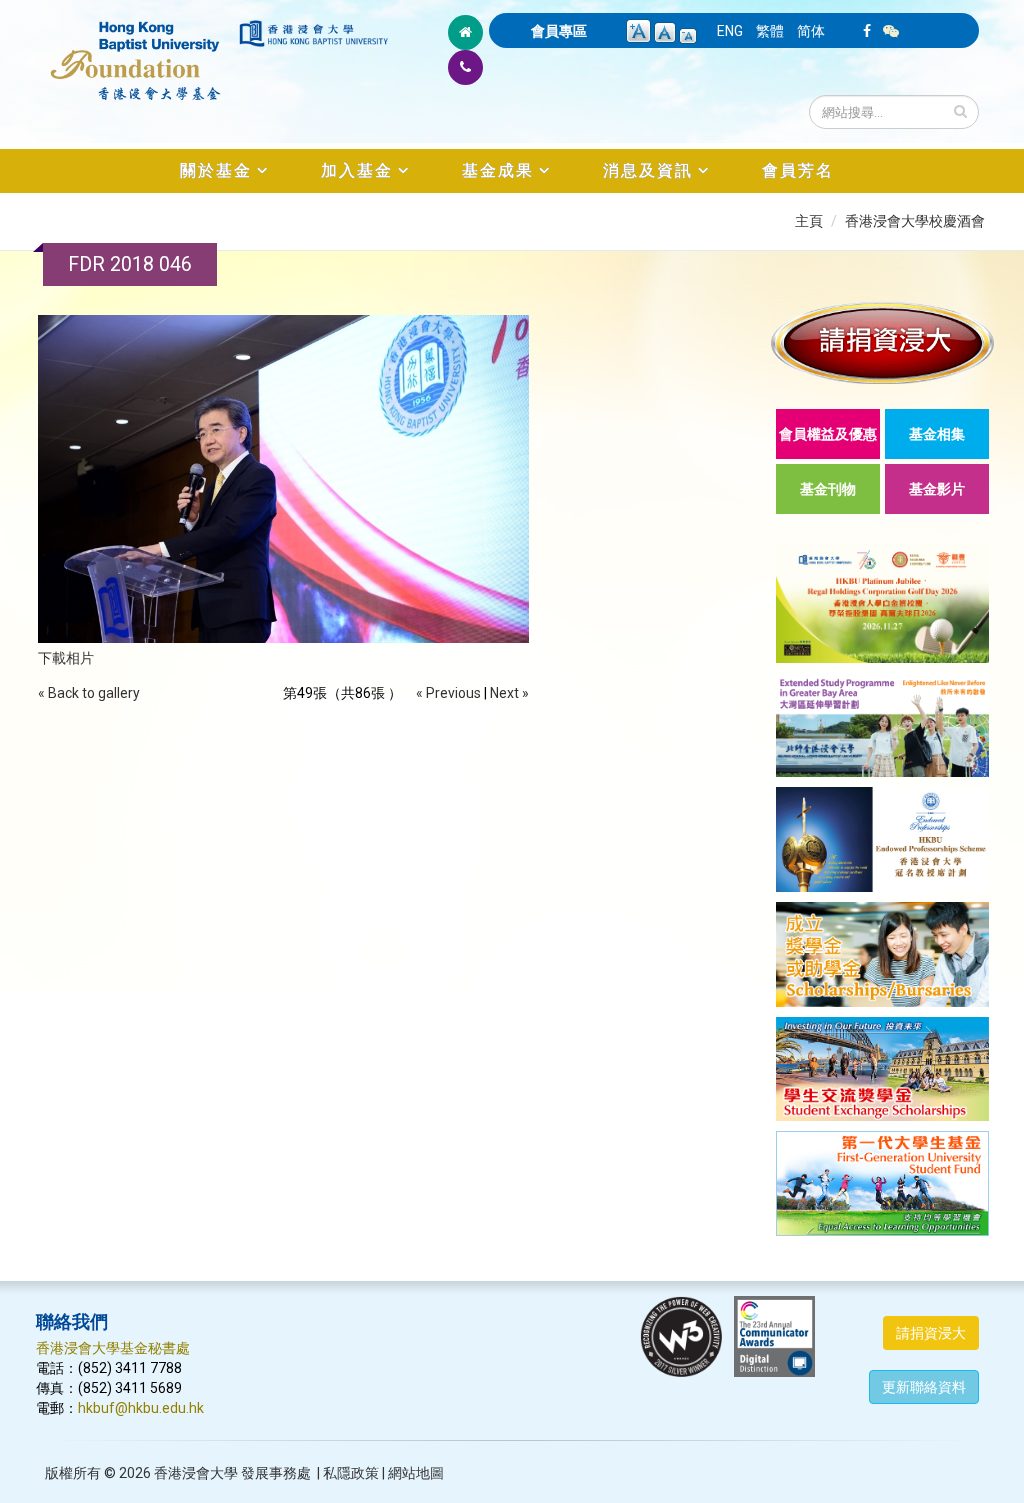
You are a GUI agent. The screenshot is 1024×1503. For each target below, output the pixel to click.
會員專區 (559, 31)
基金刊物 (828, 489)
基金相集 (937, 434)
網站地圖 (416, 1473)
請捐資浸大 (931, 1333)
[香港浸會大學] (313, 33)
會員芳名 (798, 170)
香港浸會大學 (196, 1473)
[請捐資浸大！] (882, 342)
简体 (811, 31)
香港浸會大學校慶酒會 (915, 221)
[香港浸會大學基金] (136, 50)
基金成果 (498, 170)
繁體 (770, 31)
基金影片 (937, 489)
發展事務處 (276, 1473)
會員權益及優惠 (828, 434)
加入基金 (357, 170)
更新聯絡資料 (924, 1387)
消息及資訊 (648, 170)
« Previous (448, 693)
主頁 (809, 221)
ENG (730, 31)
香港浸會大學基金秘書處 (113, 1348)
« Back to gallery (89, 693)
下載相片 (66, 658)
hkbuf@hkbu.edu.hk (141, 1408)
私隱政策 (351, 1473)
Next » (509, 693)
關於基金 (216, 170)
